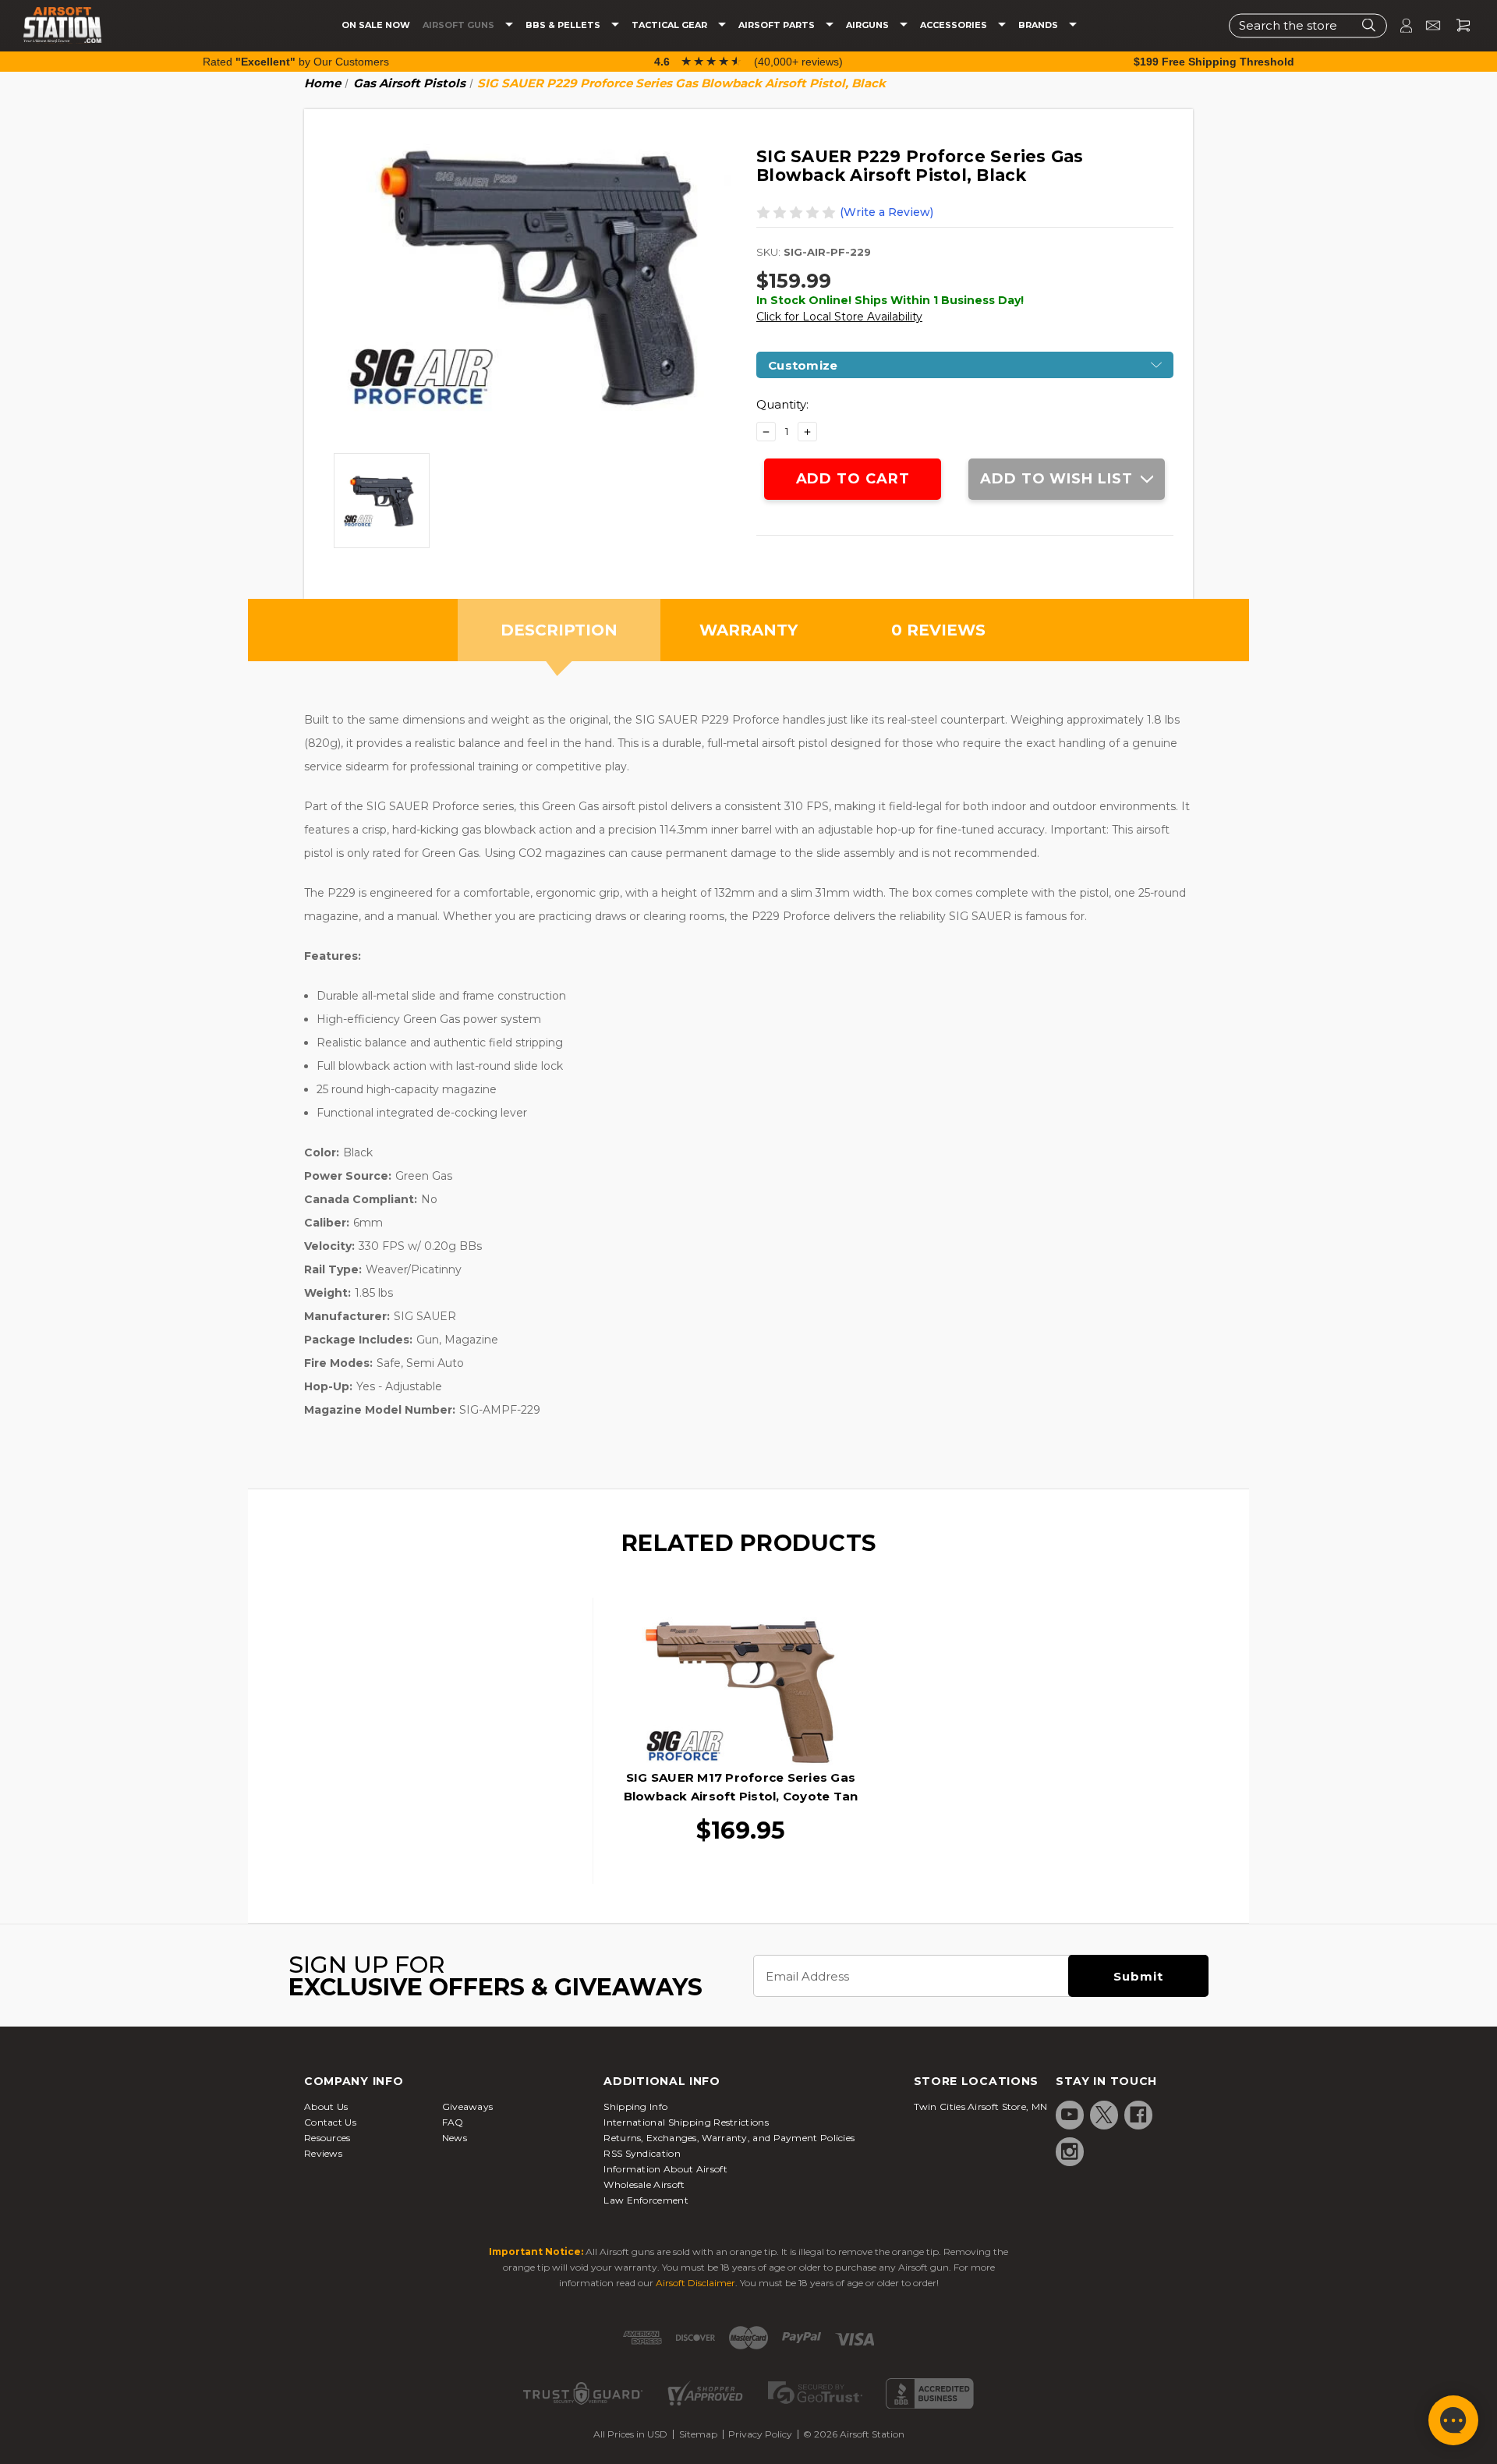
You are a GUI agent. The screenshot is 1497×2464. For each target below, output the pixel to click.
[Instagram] (1070, 2151)
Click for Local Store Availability (839, 317)
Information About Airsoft (665, 2169)
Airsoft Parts (778, 25)
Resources (327, 2138)
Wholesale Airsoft (644, 2184)
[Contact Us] (1426, 25)
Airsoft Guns (460, 25)
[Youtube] (1070, 2115)
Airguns (869, 25)
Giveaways (468, 2106)
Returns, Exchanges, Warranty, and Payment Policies (729, 2138)
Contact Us (330, 2122)
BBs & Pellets (564, 25)
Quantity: (782, 404)
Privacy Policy (760, 2434)
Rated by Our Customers (296, 62)
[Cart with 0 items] (1457, 25)
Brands (1039, 25)
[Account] (1400, 25)
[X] (1104, 2115)
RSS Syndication (642, 2153)
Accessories (955, 25)
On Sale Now (376, 25)
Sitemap (698, 2434)
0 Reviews (938, 630)
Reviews (323, 2153)
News (455, 2138)
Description (559, 630)
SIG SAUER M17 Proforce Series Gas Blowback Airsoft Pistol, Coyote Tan (741, 1787)
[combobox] (1308, 25)
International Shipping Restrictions (686, 2122)
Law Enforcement (646, 2200)
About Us (326, 2106)
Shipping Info (635, 2106)
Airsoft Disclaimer (695, 2283)
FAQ (453, 2122)
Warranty (748, 630)
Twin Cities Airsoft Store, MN (981, 2106)
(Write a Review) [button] (887, 212)
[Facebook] (1138, 2115)
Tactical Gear (671, 25)
